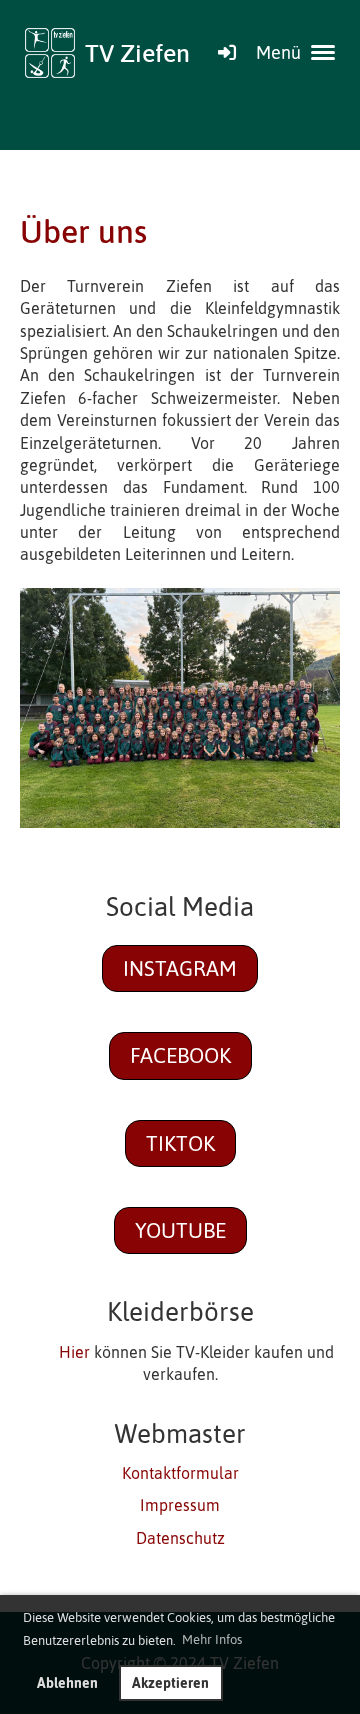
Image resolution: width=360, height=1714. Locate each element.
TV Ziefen (137, 52)
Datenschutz (180, 1538)
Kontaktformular (180, 1473)
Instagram (180, 968)
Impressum (180, 1505)
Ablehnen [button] (67, 1683)
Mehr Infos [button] (212, 1639)
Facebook (180, 1055)
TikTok (180, 1143)
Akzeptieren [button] (170, 1683)
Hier (74, 1352)
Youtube (180, 1230)
